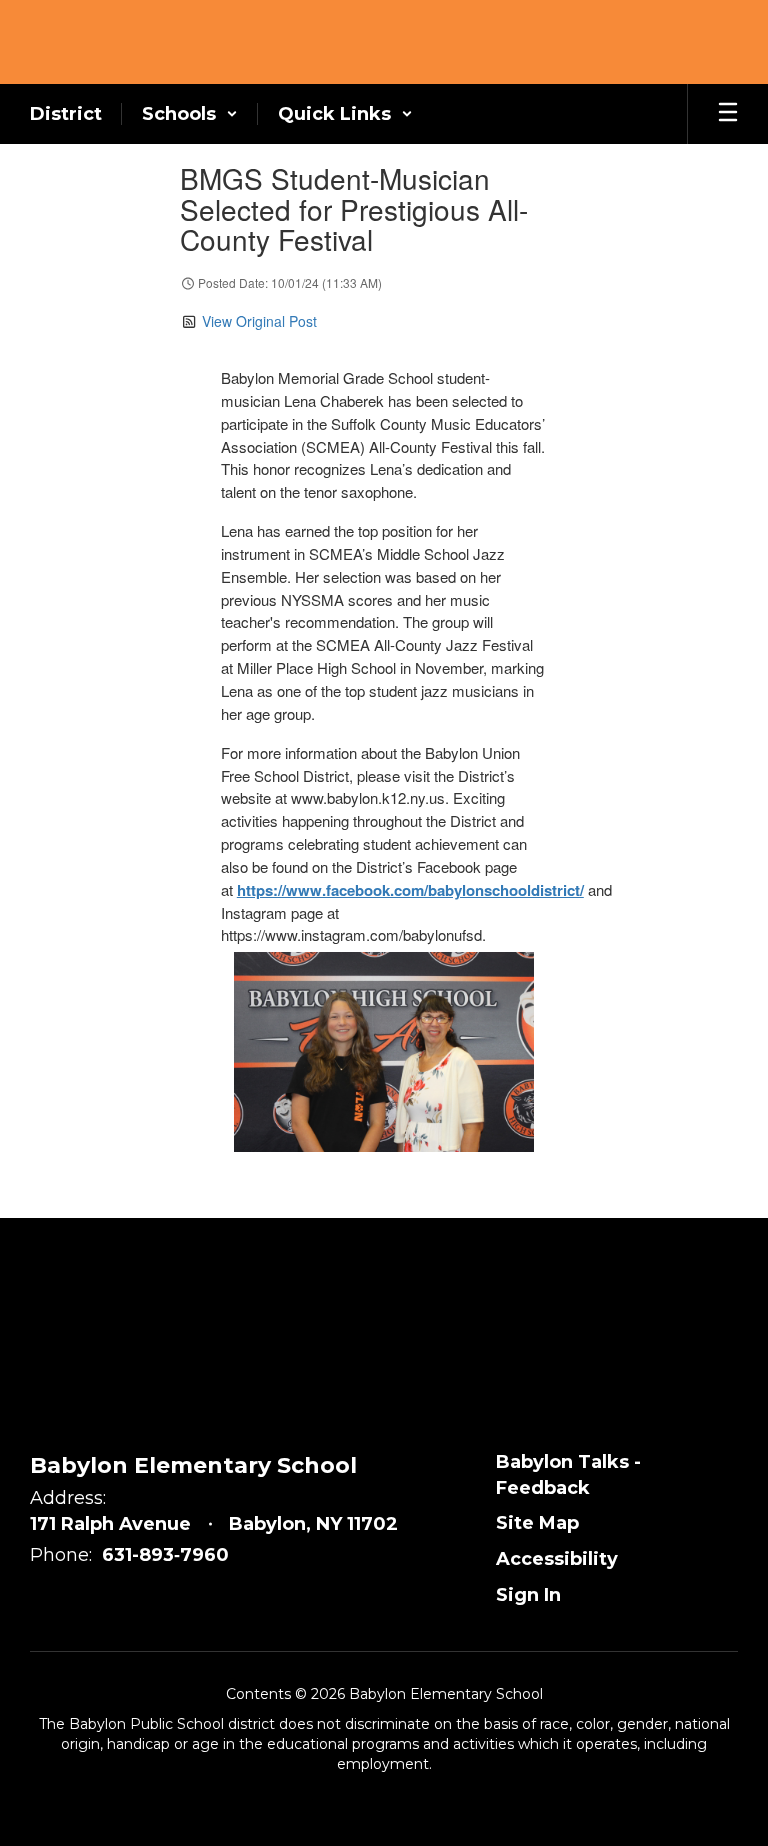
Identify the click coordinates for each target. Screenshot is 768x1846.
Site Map (537, 1523)
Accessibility (557, 1559)
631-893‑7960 (165, 1555)
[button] (190, 114)
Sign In (528, 1595)
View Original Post (259, 321)
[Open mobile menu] (728, 114)
